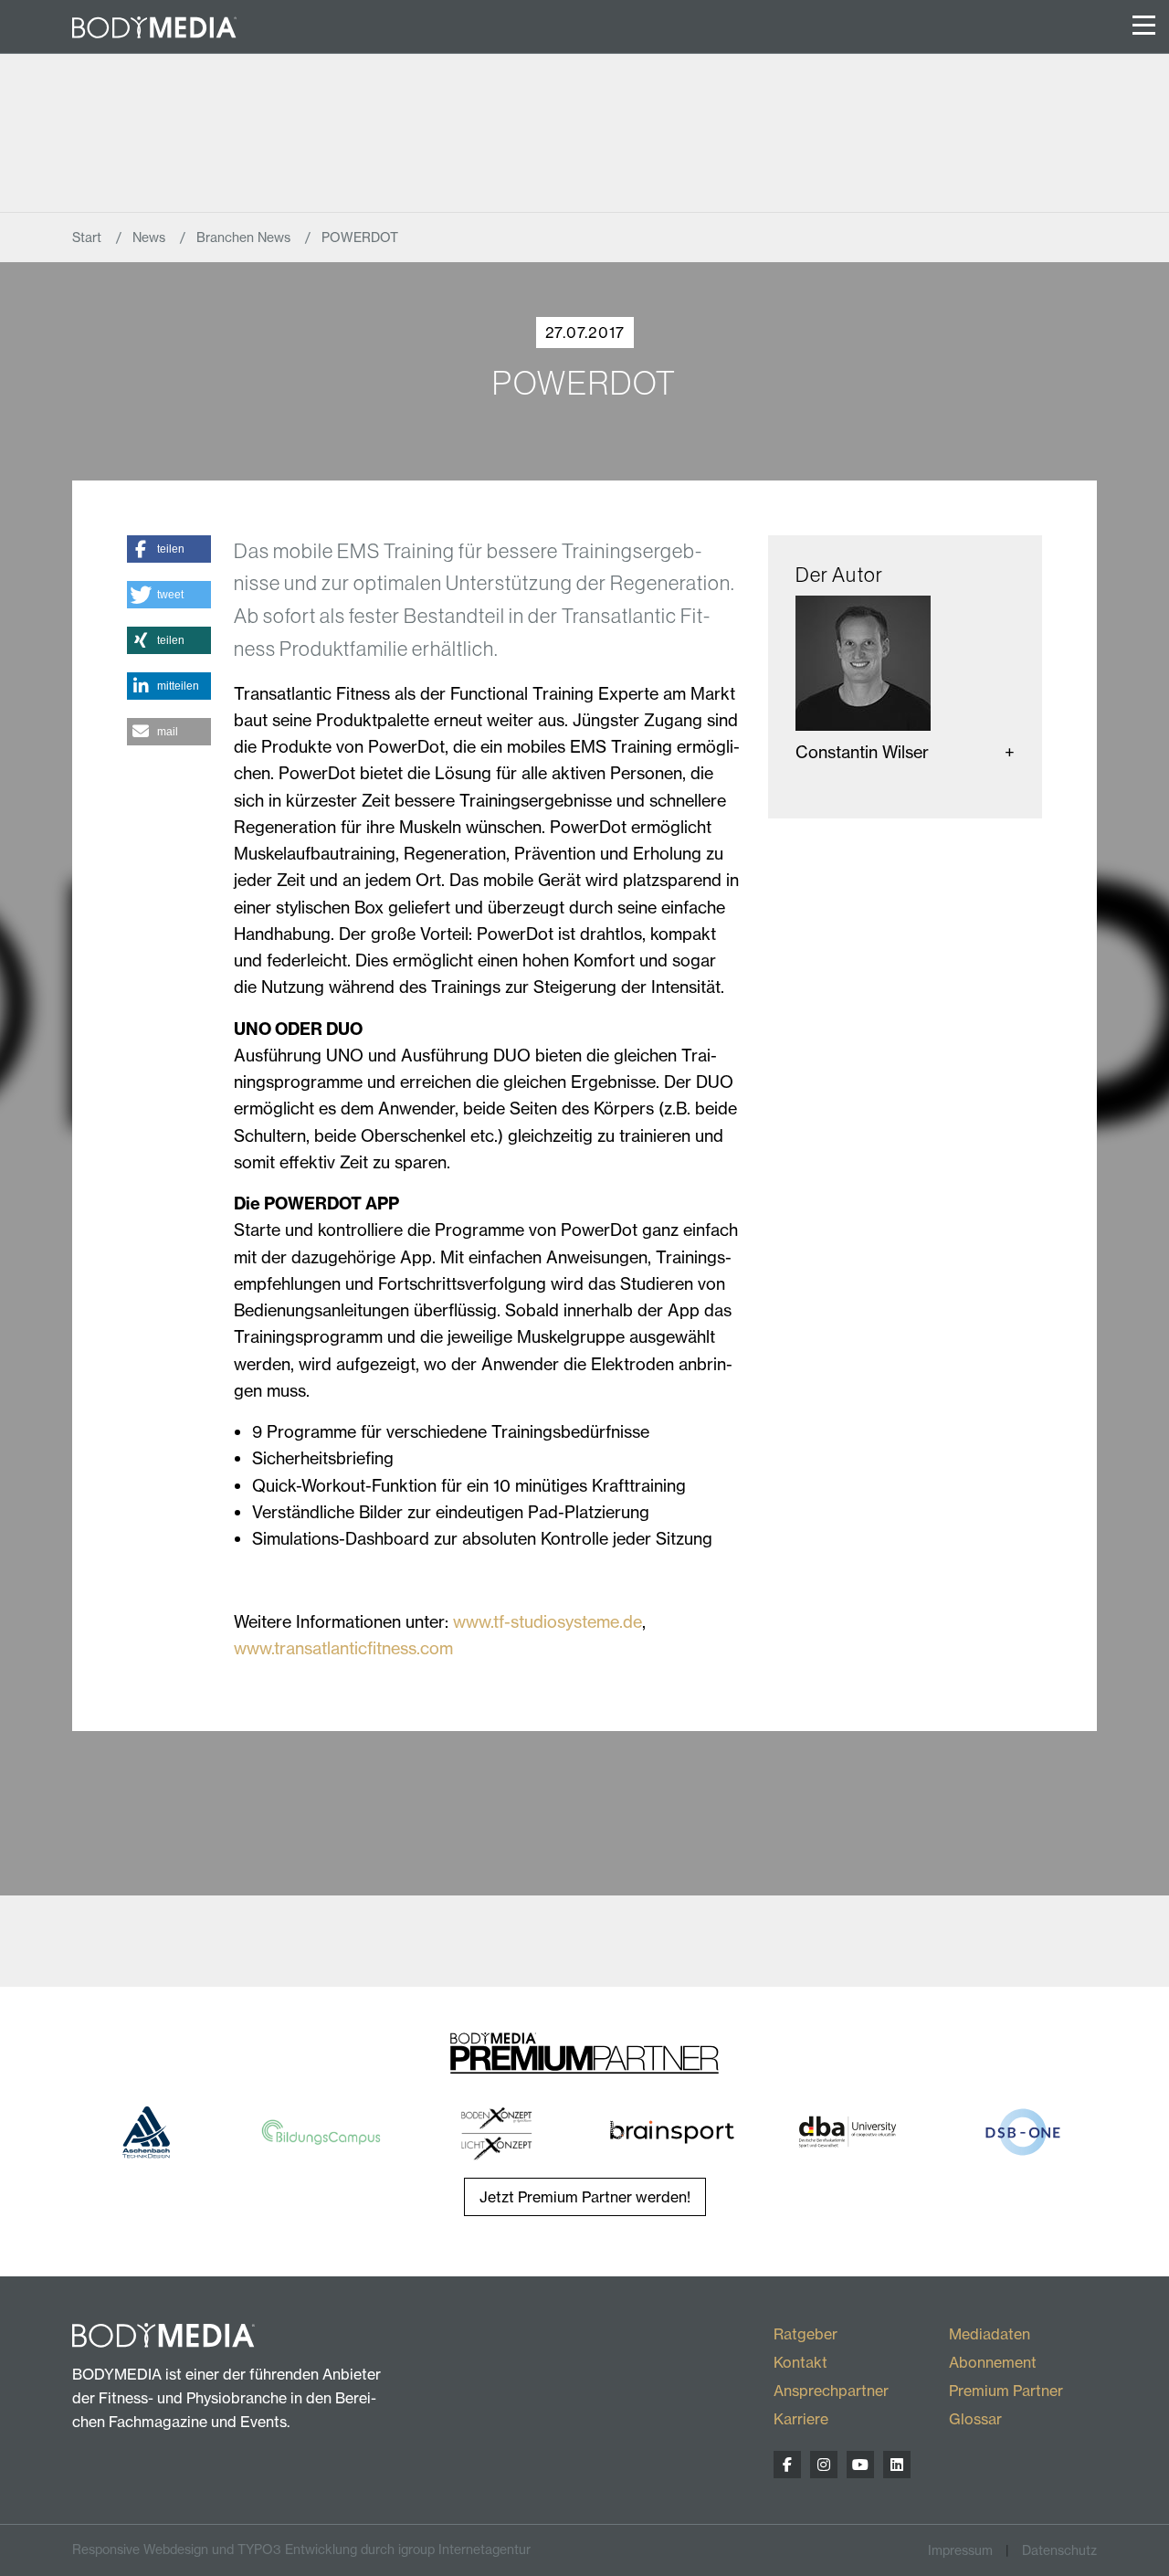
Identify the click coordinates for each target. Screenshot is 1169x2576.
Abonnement (993, 2362)
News (151, 238)
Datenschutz (1059, 2550)
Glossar (975, 2419)
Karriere (801, 2419)
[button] (169, 549)
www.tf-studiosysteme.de (548, 1622)
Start (89, 238)
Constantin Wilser (862, 752)
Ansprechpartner (831, 2391)
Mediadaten (990, 2334)
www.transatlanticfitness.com (343, 1648)
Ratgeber (806, 2334)
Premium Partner (1006, 2391)
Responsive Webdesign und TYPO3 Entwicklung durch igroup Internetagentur (301, 2550)
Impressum (960, 2550)
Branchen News (245, 238)
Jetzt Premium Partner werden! (585, 2197)
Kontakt (800, 2362)
